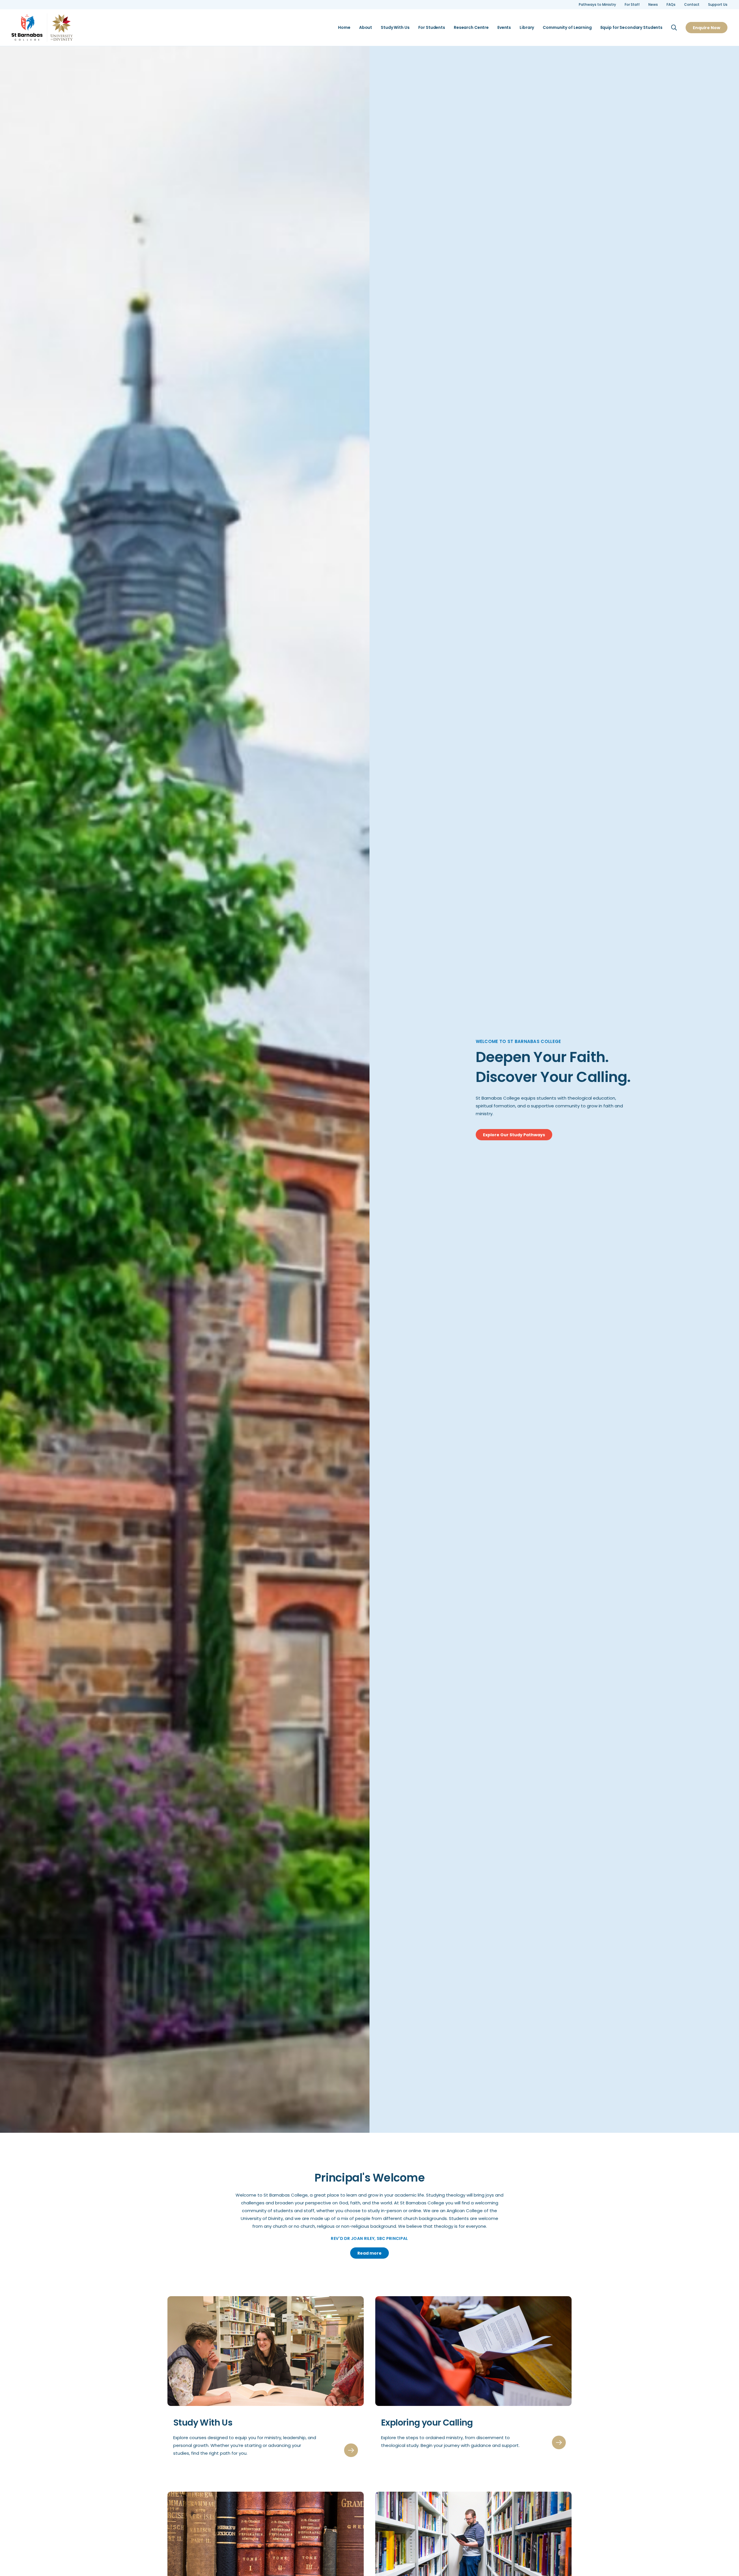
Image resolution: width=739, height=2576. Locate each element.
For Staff (632, 5)
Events (504, 28)
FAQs (671, 5)
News (653, 5)
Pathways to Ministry (597, 5)
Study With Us (395, 28)
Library (527, 28)
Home (344, 28)
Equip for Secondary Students (631, 28)
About (366, 28)
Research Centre (471, 28)
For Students (432, 28)
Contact (692, 5)
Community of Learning (567, 28)
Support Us (718, 5)
